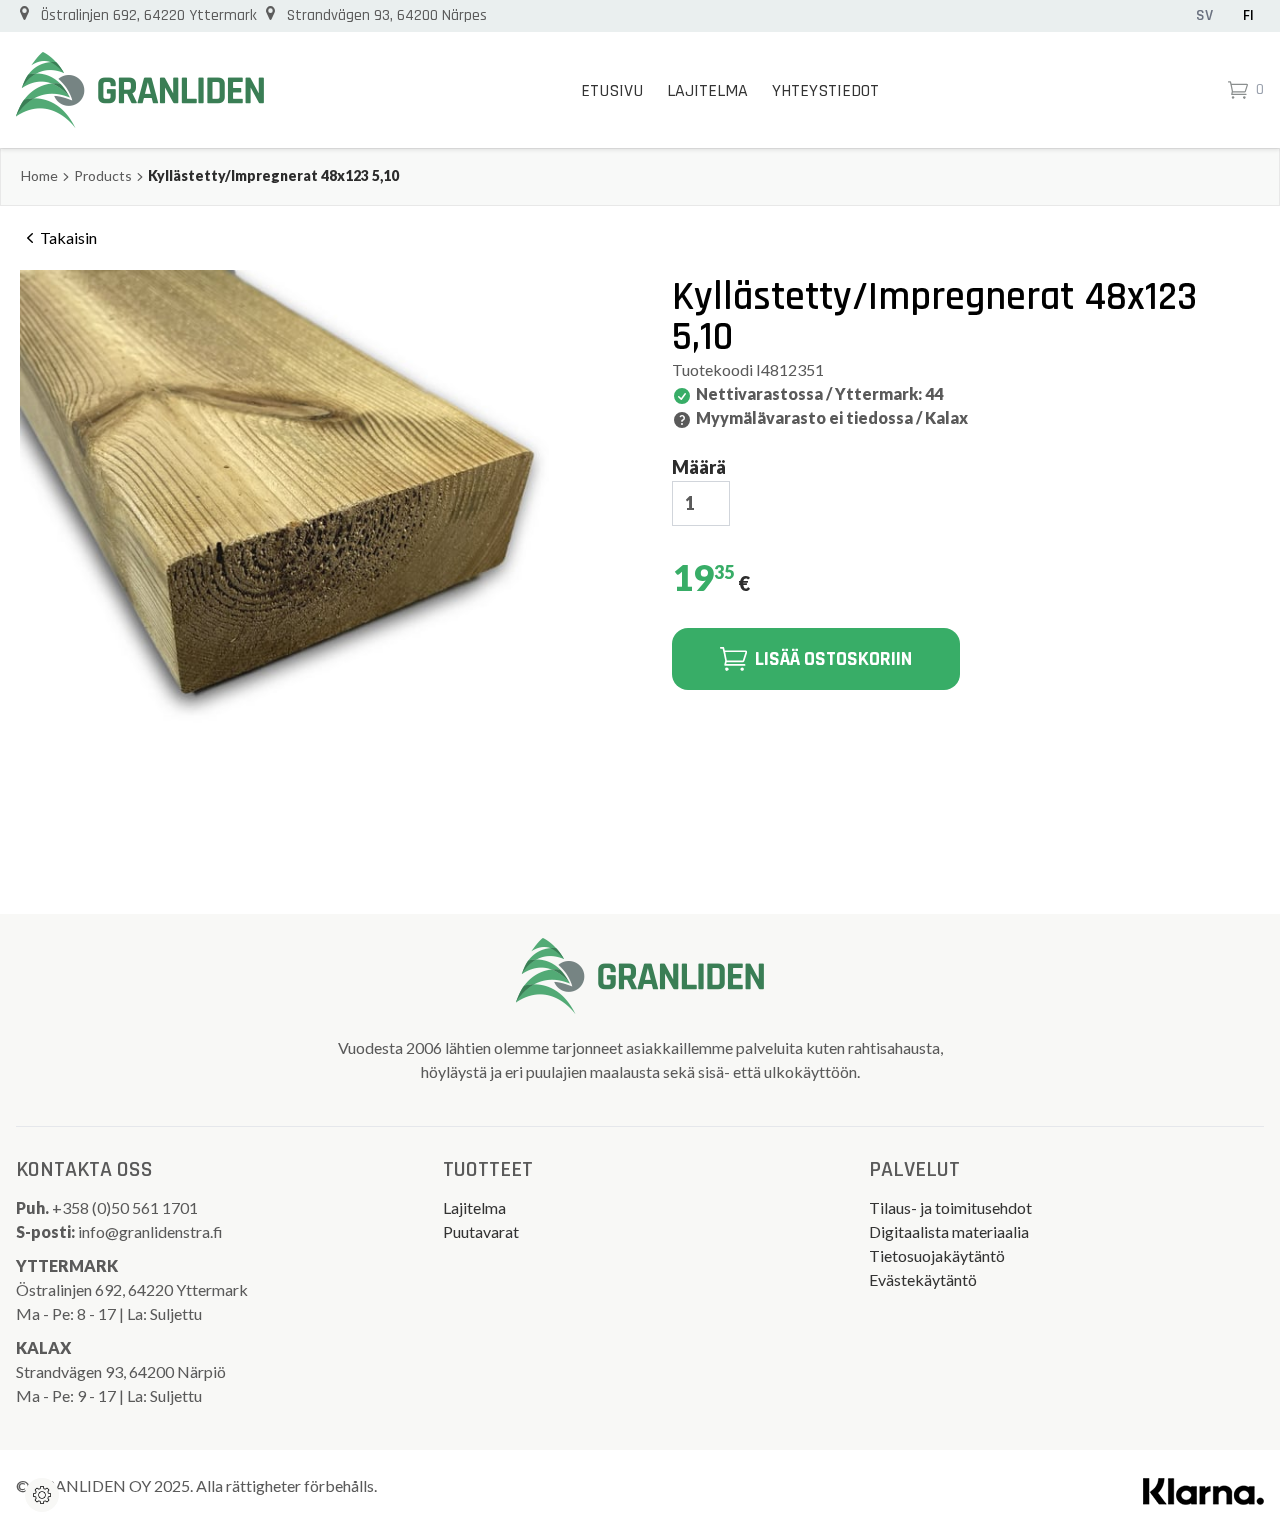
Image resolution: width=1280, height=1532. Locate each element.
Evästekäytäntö (923, 1279)
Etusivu (612, 90)
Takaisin (68, 237)
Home (39, 175)
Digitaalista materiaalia (949, 1231)
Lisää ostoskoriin (833, 659)
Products (103, 175)
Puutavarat (481, 1231)
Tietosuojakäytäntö (937, 1255)
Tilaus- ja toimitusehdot (950, 1207)
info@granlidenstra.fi (150, 1231)
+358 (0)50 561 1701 (126, 1207)
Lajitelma (707, 90)
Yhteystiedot (825, 90)
